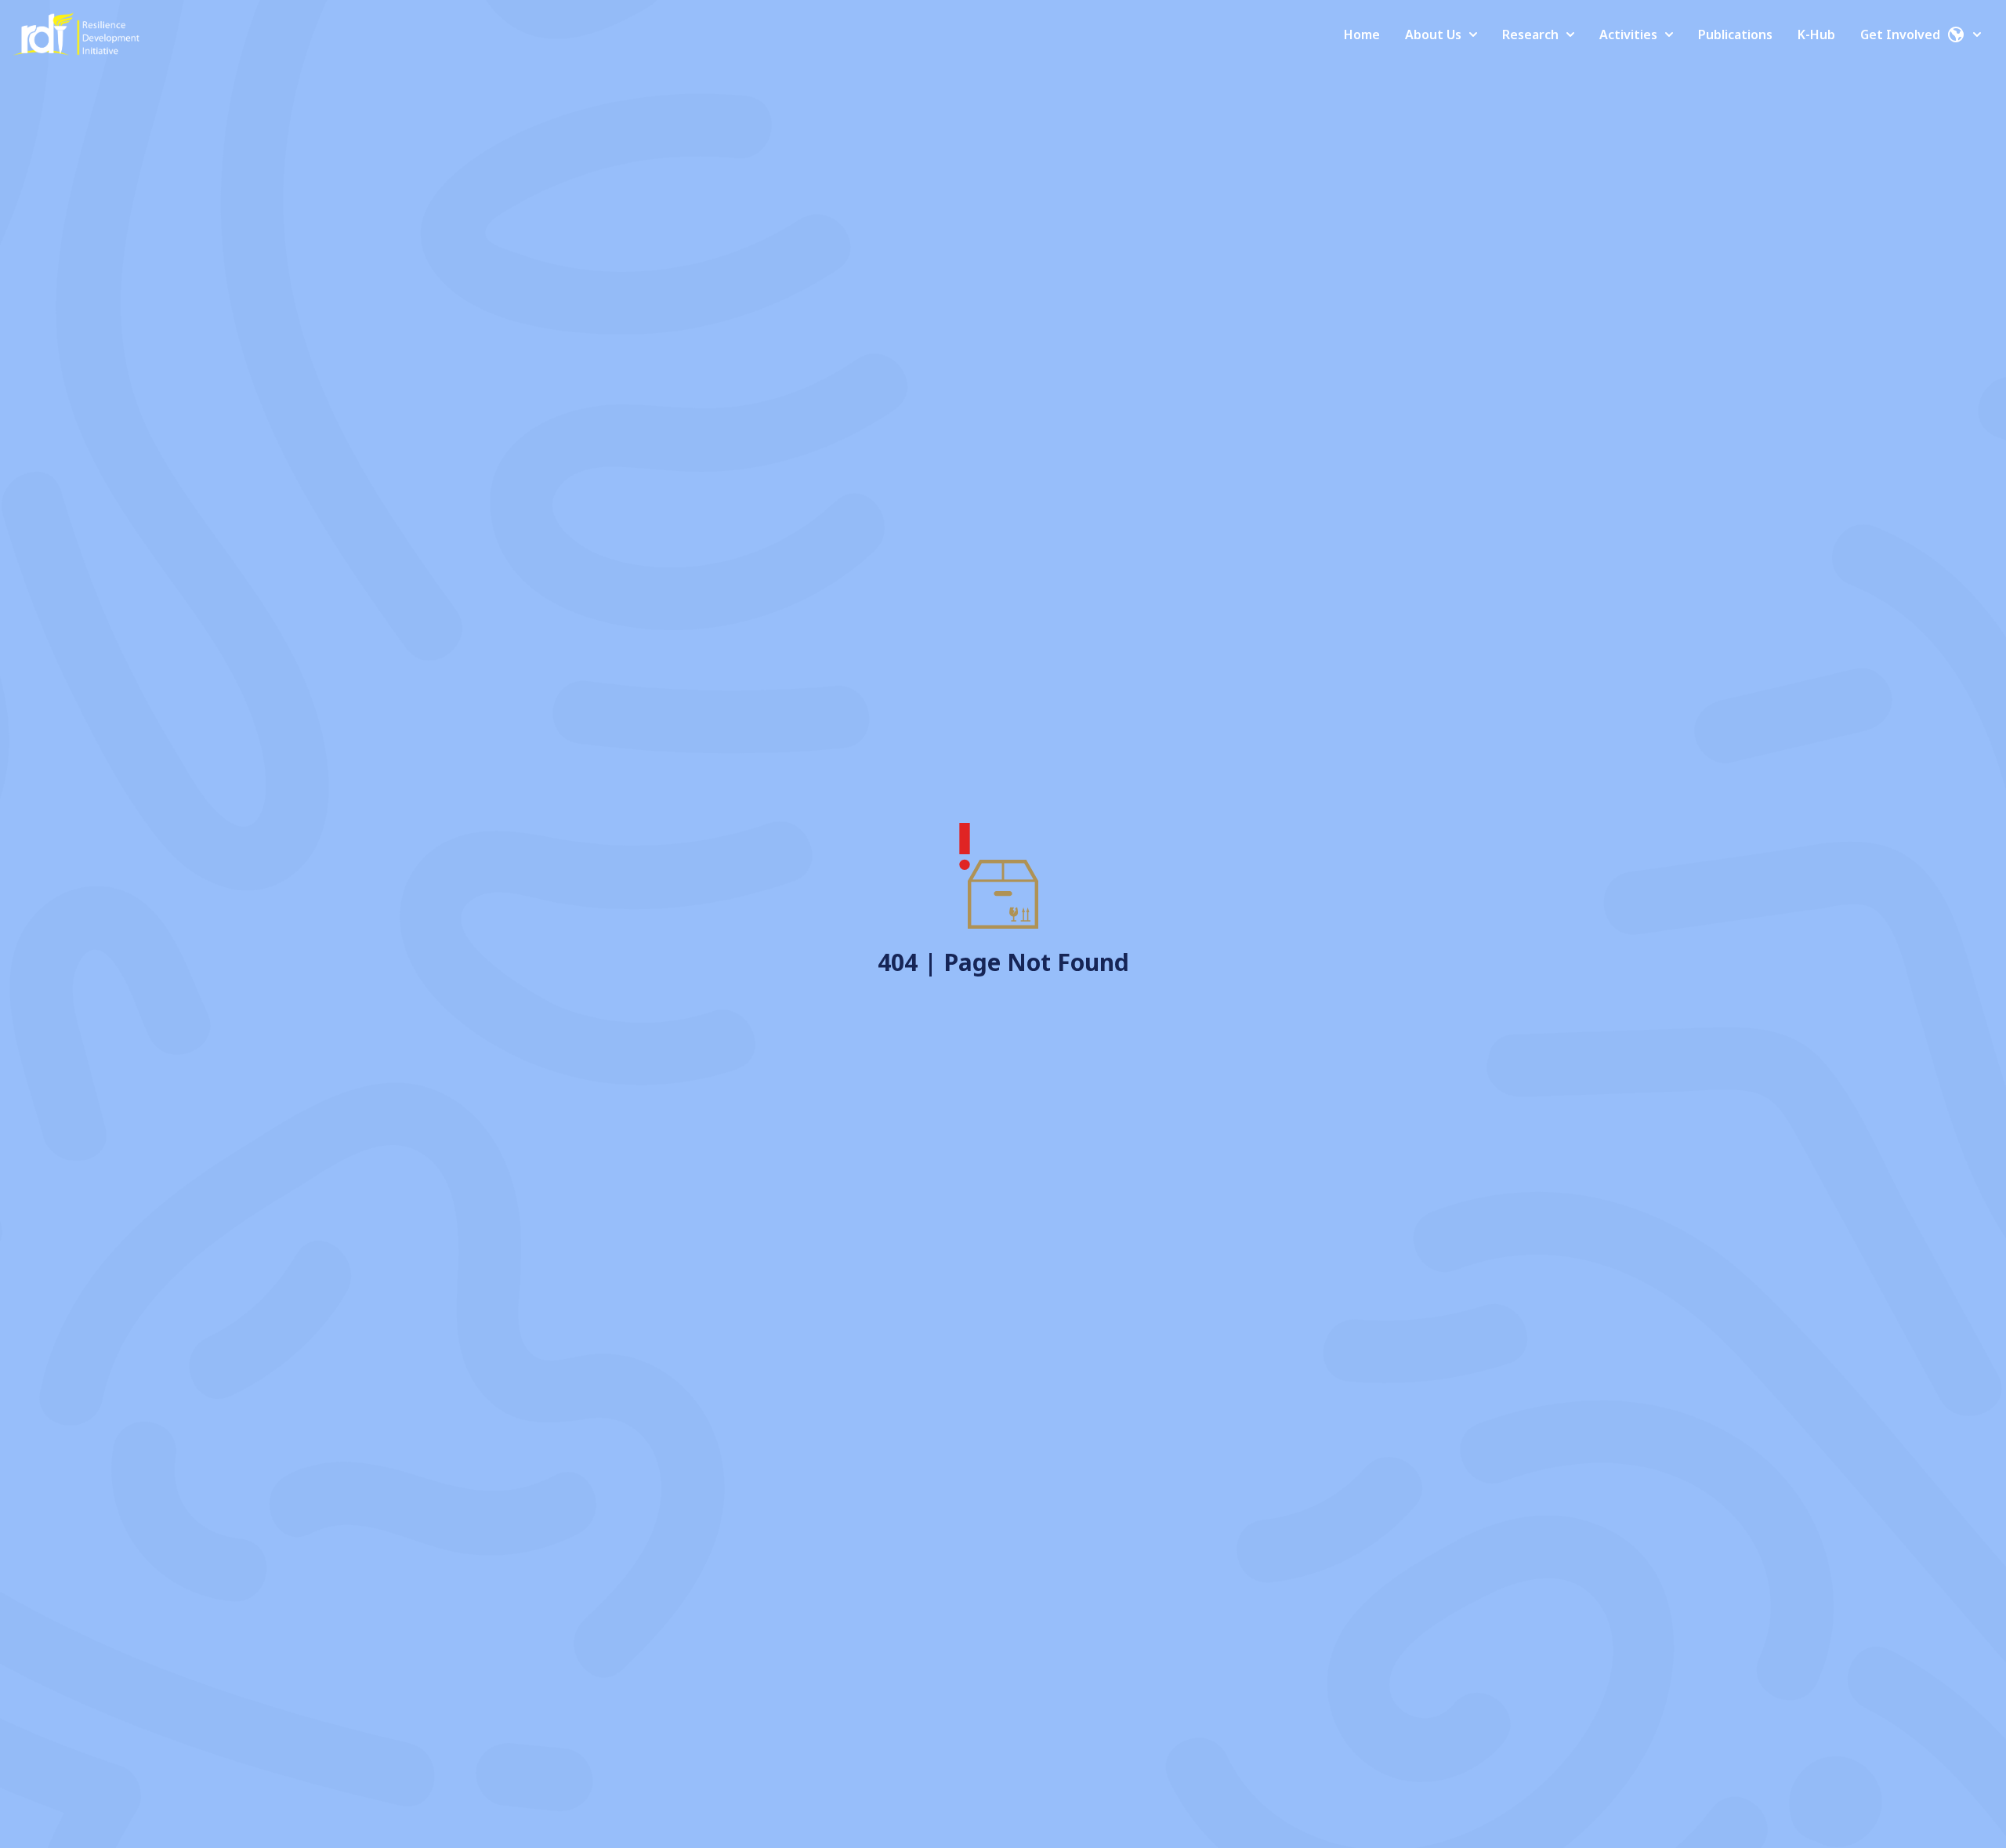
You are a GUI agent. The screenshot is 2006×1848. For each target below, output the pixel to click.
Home (1362, 34)
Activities (1628, 34)
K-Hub (1816, 34)
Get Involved (1900, 34)
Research (1530, 34)
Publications (1735, 34)
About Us (1433, 34)
